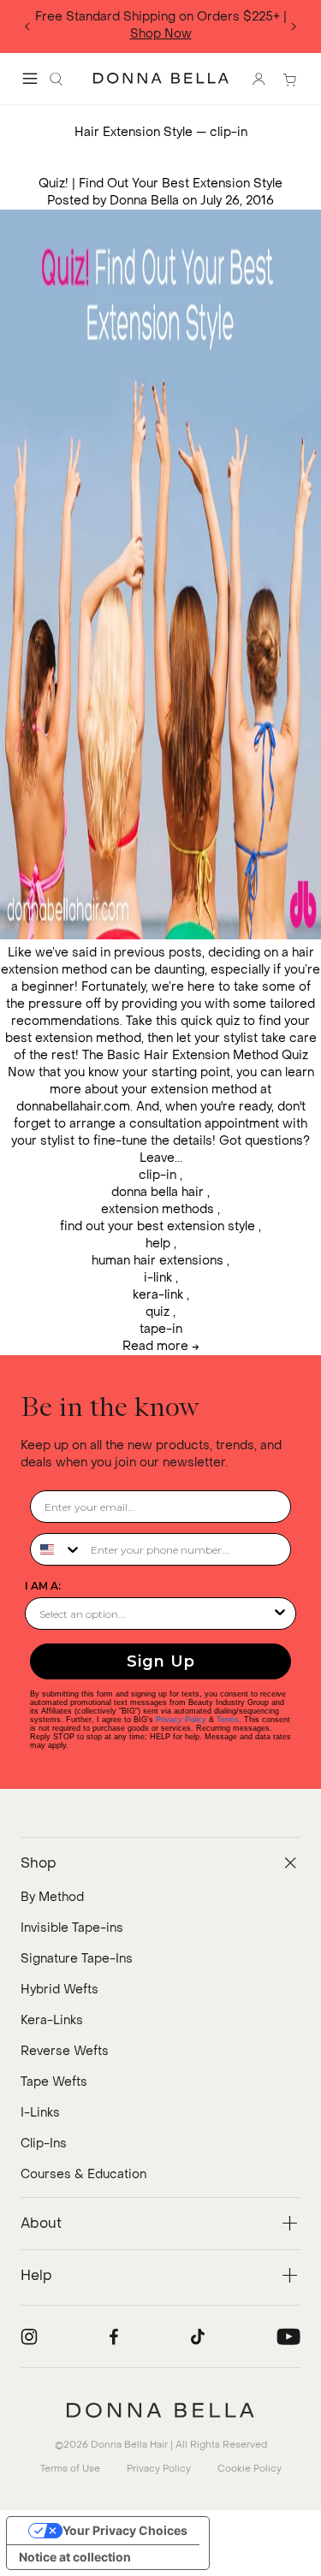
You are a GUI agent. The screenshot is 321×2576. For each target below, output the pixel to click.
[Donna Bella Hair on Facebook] (114, 2336)
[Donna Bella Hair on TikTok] (198, 2336)
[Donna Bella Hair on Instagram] (29, 2336)
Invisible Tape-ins (72, 1928)
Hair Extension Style (134, 132)
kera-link (158, 1295)
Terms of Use (70, 2469)
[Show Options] (280, 1614)
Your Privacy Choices (125, 2530)
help (158, 1244)
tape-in (161, 1329)
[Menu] (30, 79)
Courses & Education (83, 2174)
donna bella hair (158, 1192)
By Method (52, 1897)
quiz (158, 1312)
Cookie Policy (250, 2469)
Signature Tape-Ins (77, 1959)
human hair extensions (158, 1261)
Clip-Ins (44, 2144)
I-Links (40, 2113)
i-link (158, 1278)
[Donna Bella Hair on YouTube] (288, 2336)
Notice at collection (75, 2557)
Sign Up (161, 1661)
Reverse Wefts (65, 2051)
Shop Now (161, 34)
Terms (228, 1720)
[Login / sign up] (259, 79)
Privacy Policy (181, 1720)
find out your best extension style (158, 1226)
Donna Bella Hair (129, 2445)
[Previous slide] (27, 27)
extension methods (158, 1209)
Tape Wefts (54, 2082)
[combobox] (56, 1549)
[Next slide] (294, 27)
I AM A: (43, 1586)
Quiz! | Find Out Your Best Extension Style (160, 184)
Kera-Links (52, 2020)
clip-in (158, 1175)
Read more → (161, 1346)
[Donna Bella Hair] (160, 2410)
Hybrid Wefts (59, 1990)
